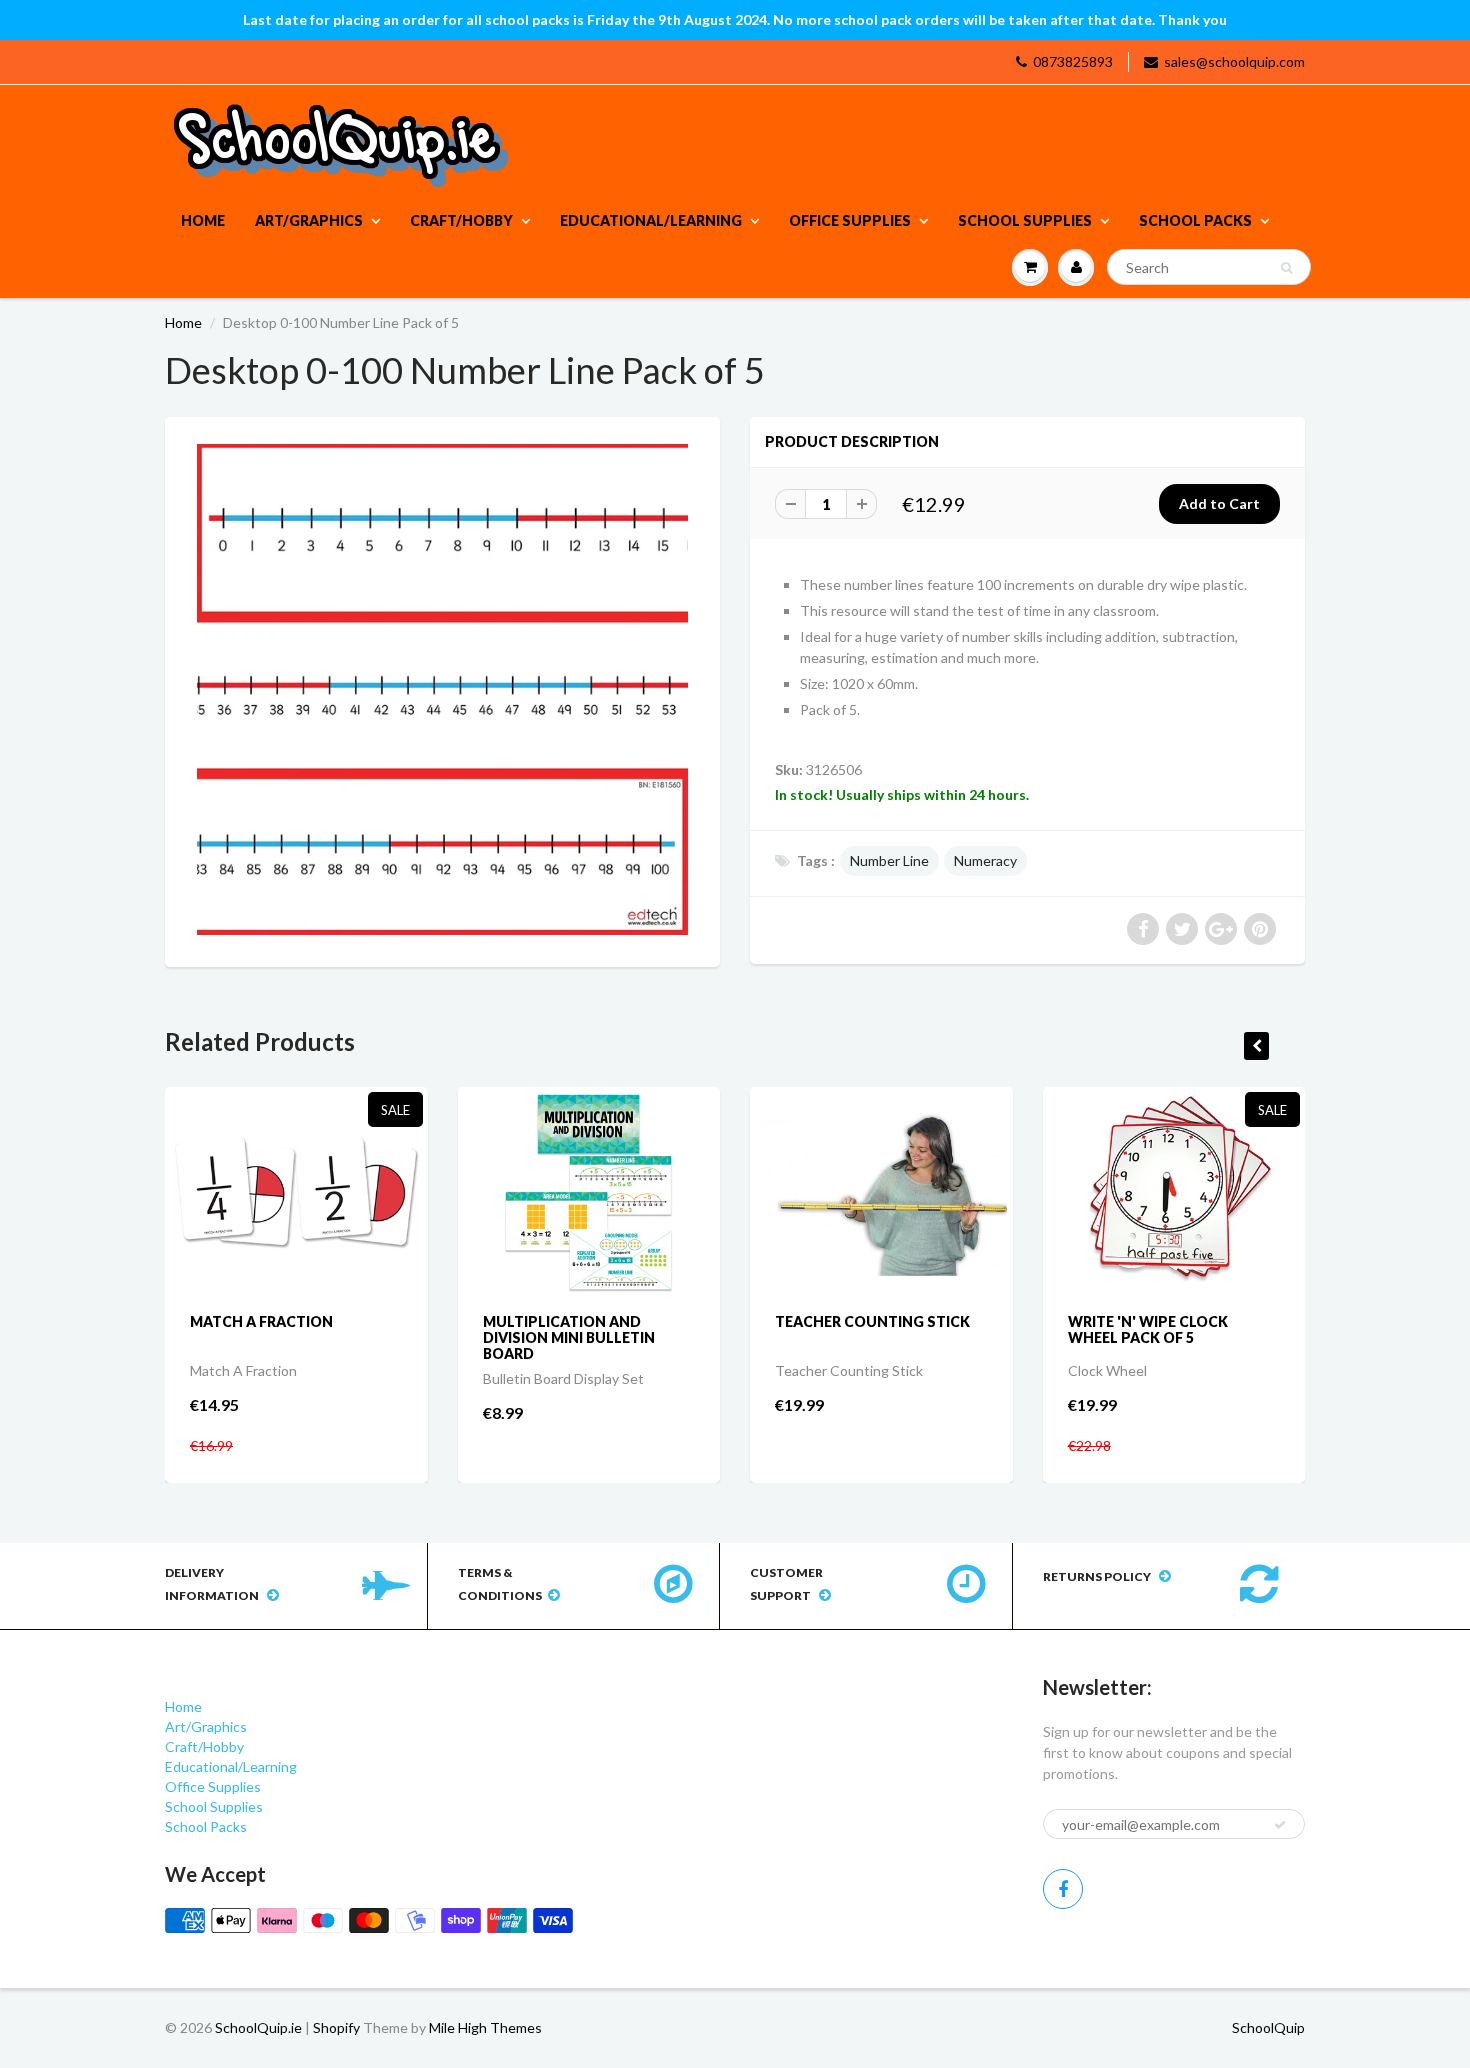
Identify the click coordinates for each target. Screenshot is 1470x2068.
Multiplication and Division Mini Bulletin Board (569, 1337)
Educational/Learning (651, 220)
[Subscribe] (1280, 1825)
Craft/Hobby (461, 220)
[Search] (1286, 268)
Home (203, 220)
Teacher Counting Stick (872, 1321)
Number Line (889, 860)
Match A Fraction (261, 1321)
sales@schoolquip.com (1234, 61)
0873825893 (1073, 61)
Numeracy (985, 860)
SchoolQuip (1268, 2027)
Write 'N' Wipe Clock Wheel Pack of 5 (1148, 1329)
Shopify (336, 2027)
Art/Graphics (309, 220)
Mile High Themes (485, 2027)
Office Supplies (850, 220)
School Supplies (1025, 220)
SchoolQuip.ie (258, 2027)
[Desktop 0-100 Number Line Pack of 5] (442, 689)
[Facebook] (1063, 1889)
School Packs (1195, 220)
